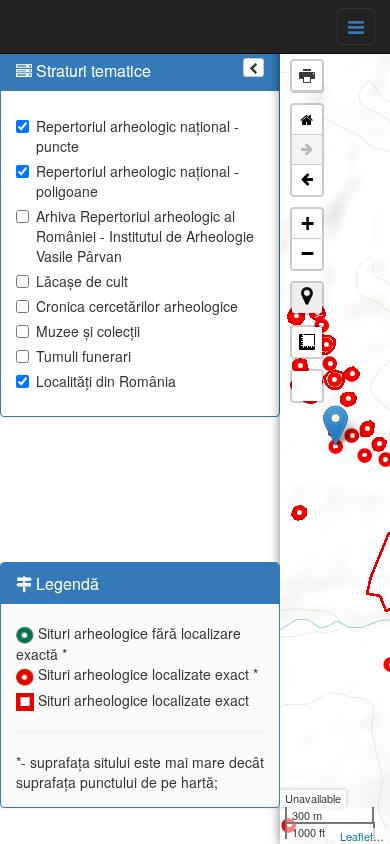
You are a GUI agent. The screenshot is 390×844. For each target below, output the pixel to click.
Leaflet (356, 836)
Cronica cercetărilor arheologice (137, 306)
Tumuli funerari (83, 356)
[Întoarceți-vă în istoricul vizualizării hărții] (307, 180)
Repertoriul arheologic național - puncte (137, 136)
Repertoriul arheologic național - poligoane (137, 181)
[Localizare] (307, 298)
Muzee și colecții (88, 331)
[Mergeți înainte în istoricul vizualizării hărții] (307, 150)
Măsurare (307, 342)
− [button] (307, 253)
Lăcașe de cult (82, 281)
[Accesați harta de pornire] (307, 120)
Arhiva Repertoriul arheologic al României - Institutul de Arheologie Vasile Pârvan (145, 236)
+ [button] (307, 223)
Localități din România (106, 381)
